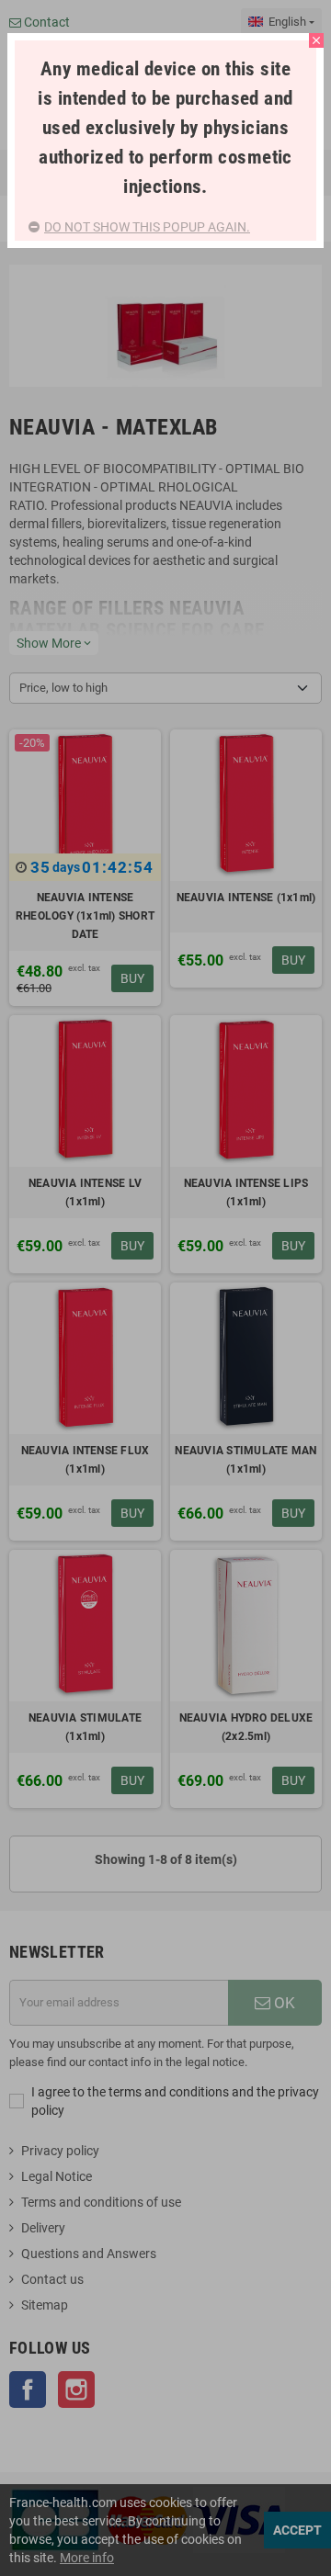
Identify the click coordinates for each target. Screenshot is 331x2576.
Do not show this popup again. (147, 227)
